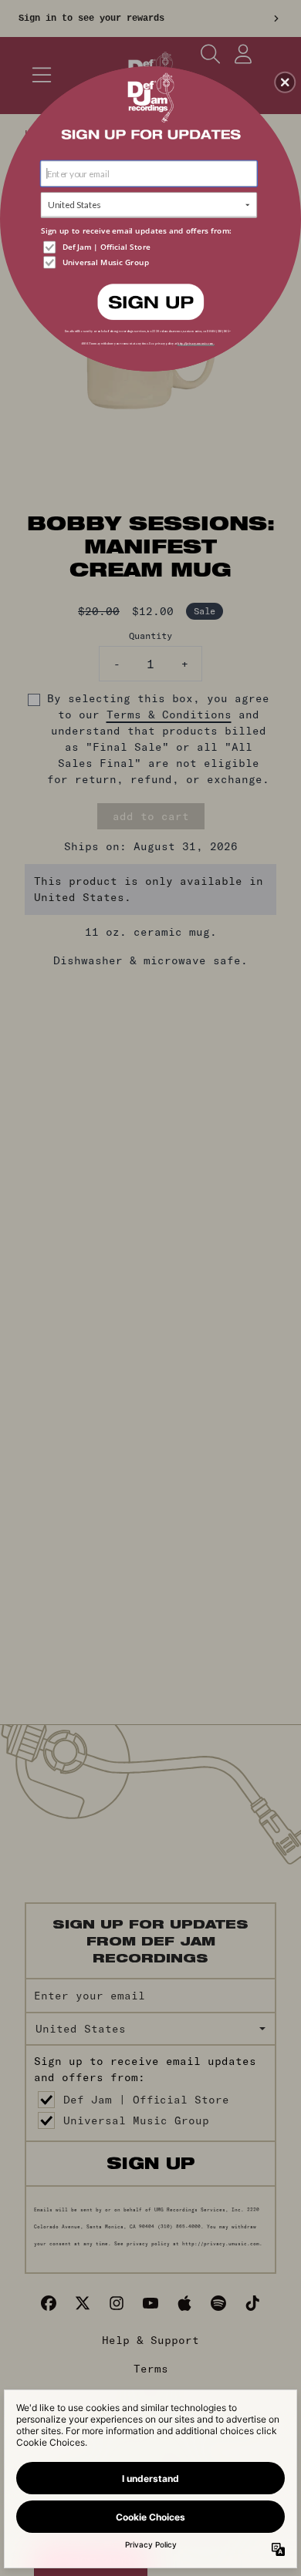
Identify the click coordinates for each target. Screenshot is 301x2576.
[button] (285, 82)
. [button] (151, 301)
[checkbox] (150, 247)
